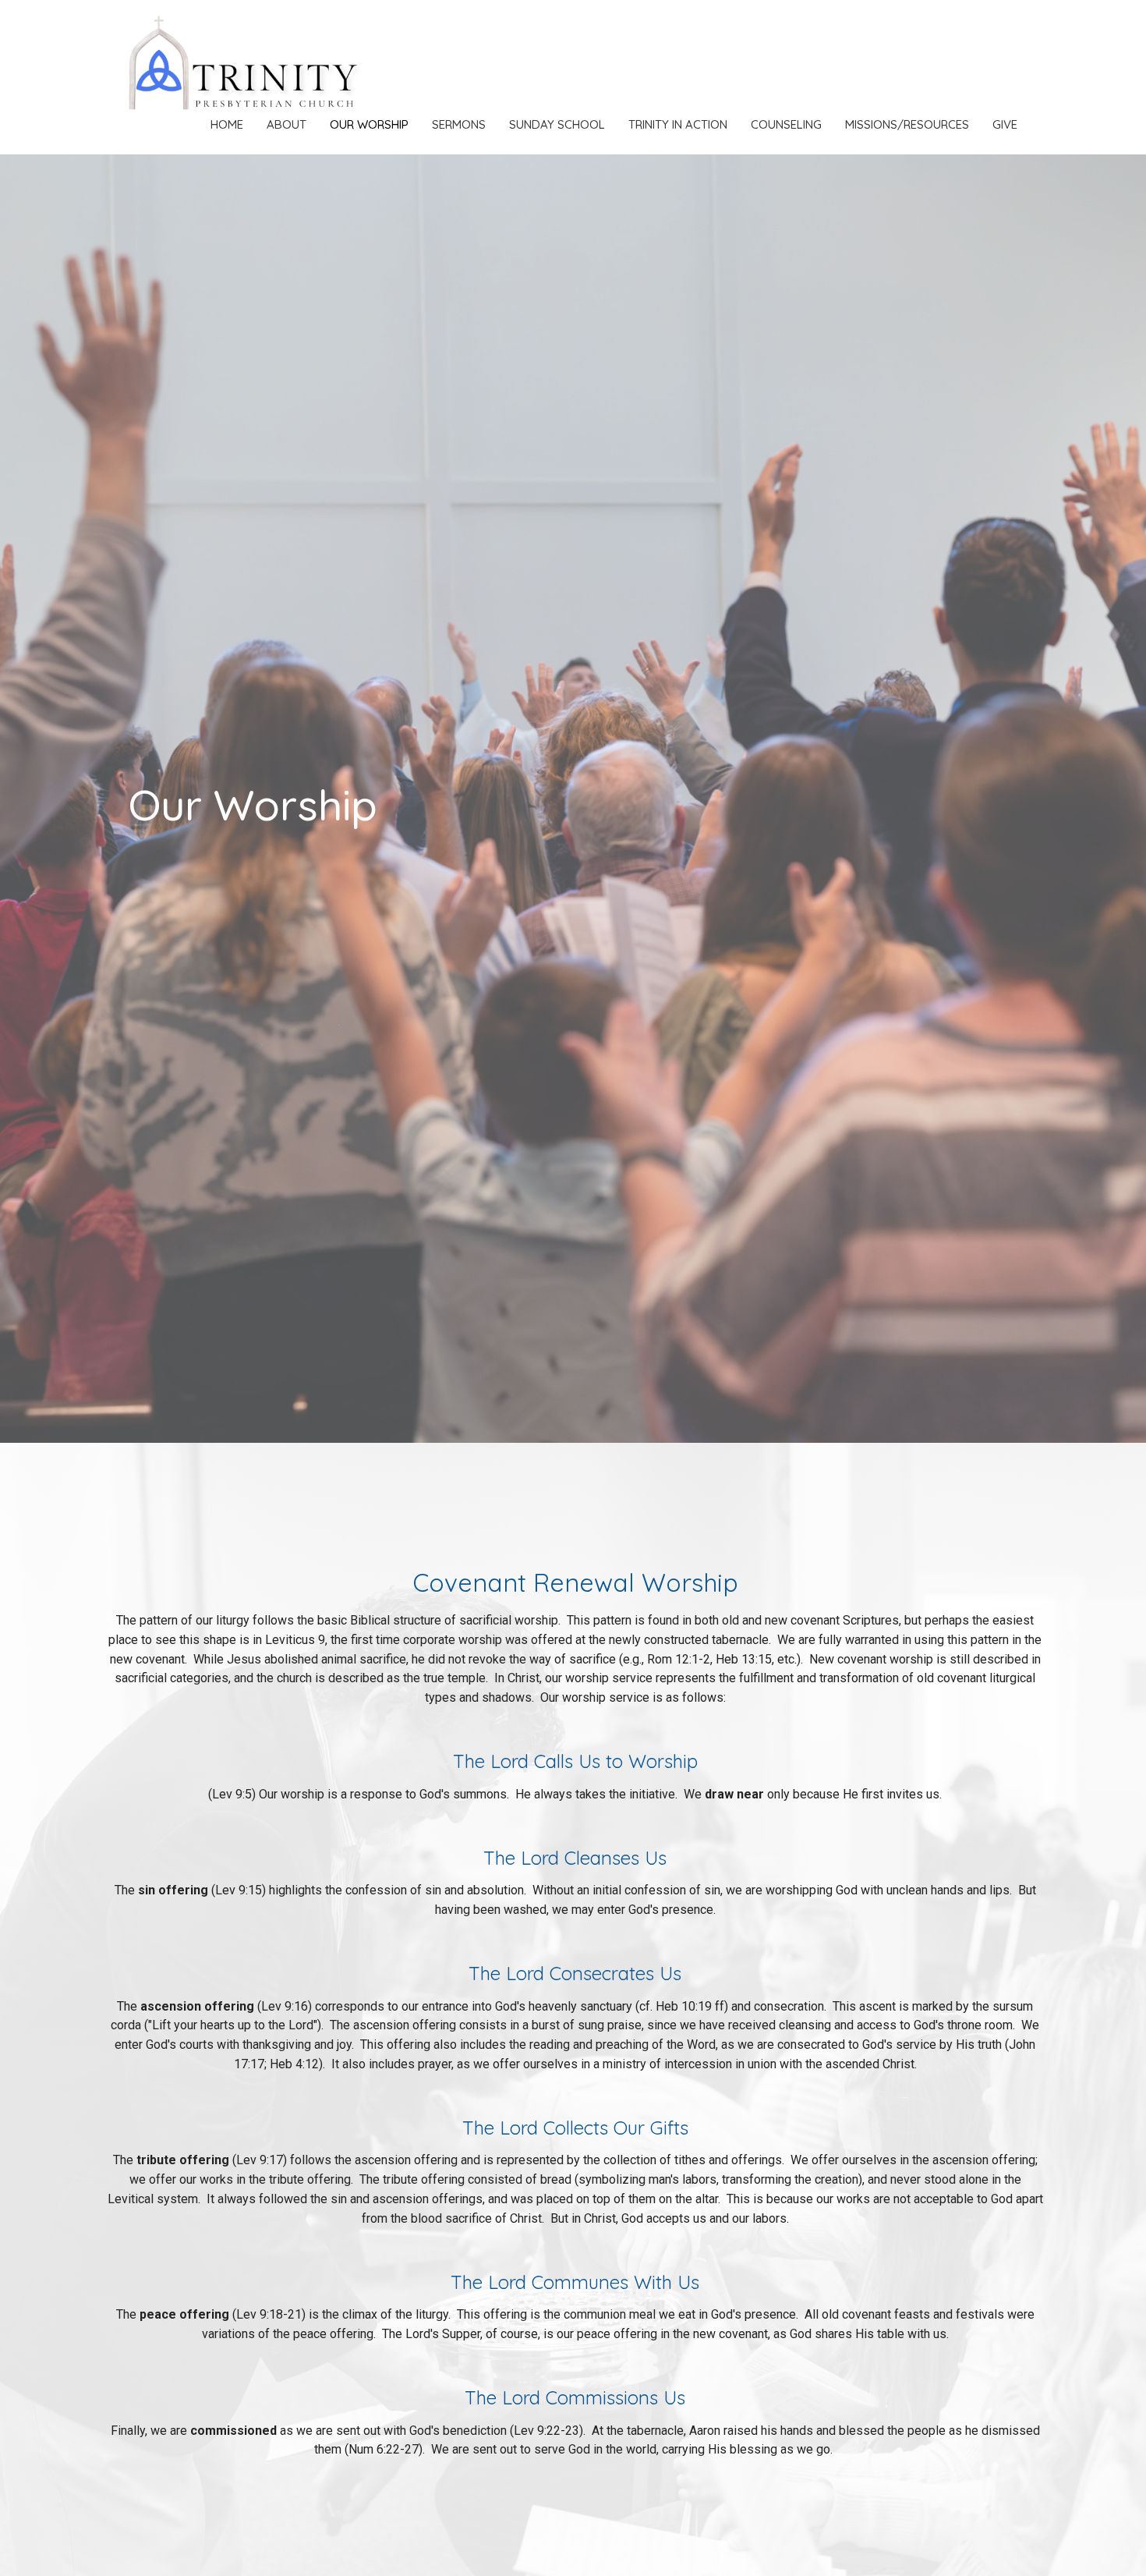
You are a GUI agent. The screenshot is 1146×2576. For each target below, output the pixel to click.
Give (1005, 124)
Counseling (786, 124)
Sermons (459, 124)
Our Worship (369, 124)
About (286, 124)
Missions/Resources (907, 124)
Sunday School (557, 124)
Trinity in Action (678, 124)
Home (227, 124)
